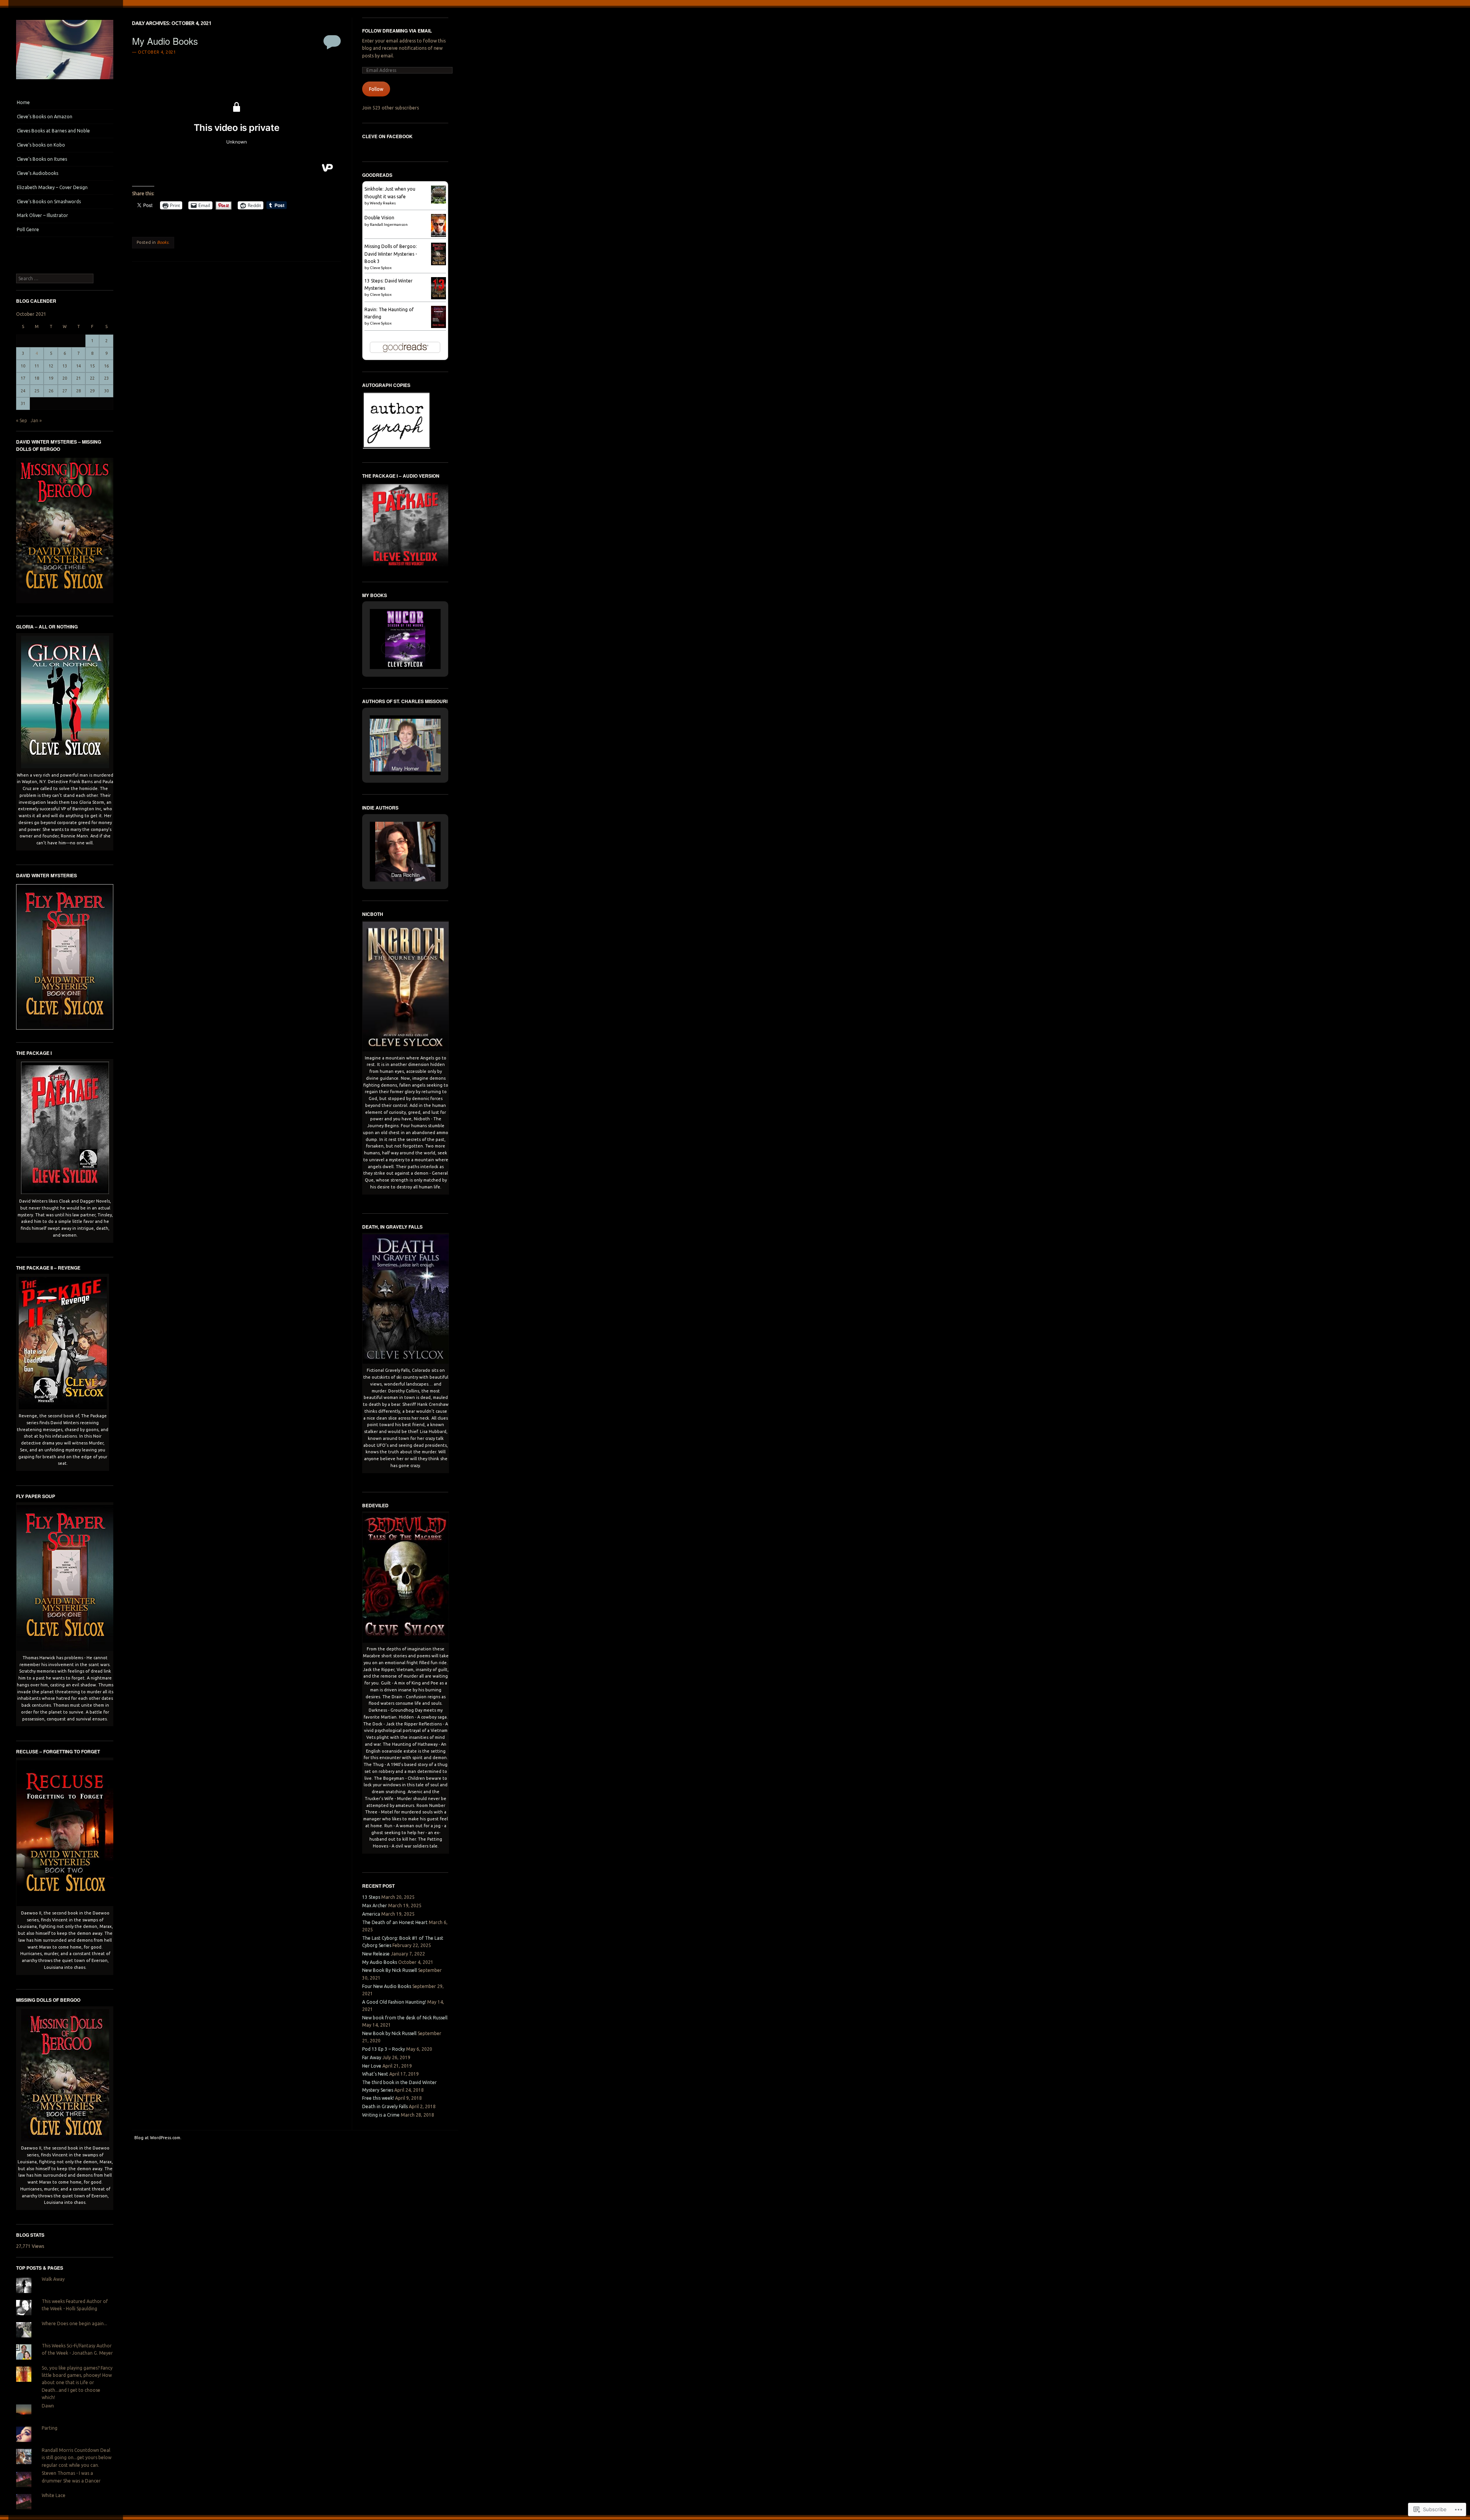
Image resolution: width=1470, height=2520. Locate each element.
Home (23, 102)
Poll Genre (28, 229)
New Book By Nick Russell (390, 1970)
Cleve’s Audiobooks (38, 173)
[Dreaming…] (65, 81)
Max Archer (375, 1906)
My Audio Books (165, 41)
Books (163, 242)
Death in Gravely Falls (385, 2106)
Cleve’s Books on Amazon (45, 117)
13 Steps (371, 1897)
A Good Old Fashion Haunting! (394, 2002)
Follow (376, 89)
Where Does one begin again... (74, 2323)
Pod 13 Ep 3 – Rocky (384, 2049)
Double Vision (379, 218)
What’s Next (375, 2074)
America (371, 1914)
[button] (388, 648)
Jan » (36, 420)
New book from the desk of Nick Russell (405, 2018)
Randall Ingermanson (389, 224)
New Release (376, 1954)
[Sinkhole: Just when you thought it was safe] (439, 202)
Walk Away (53, 2279)
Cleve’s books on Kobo (41, 145)
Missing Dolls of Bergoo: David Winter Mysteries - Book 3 (391, 254)
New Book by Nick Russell (389, 2033)
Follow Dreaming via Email (397, 31)
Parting (50, 2428)
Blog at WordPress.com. (158, 2138)
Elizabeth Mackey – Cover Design (52, 187)
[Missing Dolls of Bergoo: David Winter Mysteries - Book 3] (439, 264)
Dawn (48, 2406)
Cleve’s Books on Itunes (42, 159)
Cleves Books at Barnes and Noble (53, 131)
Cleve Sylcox (381, 268)
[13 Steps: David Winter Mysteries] (439, 298)
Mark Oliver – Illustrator (42, 215)
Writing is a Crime (381, 2115)
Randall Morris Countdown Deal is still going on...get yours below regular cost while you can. (77, 2458)
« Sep (22, 420)
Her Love (372, 2066)
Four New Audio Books (387, 1986)
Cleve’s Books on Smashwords (49, 202)
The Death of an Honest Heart (395, 1922)
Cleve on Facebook (387, 136)
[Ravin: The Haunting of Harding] (439, 326)
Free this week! (378, 2098)
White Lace (54, 2495)
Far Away (372, 2057)
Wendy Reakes (383, 203)
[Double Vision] (439, 236)
